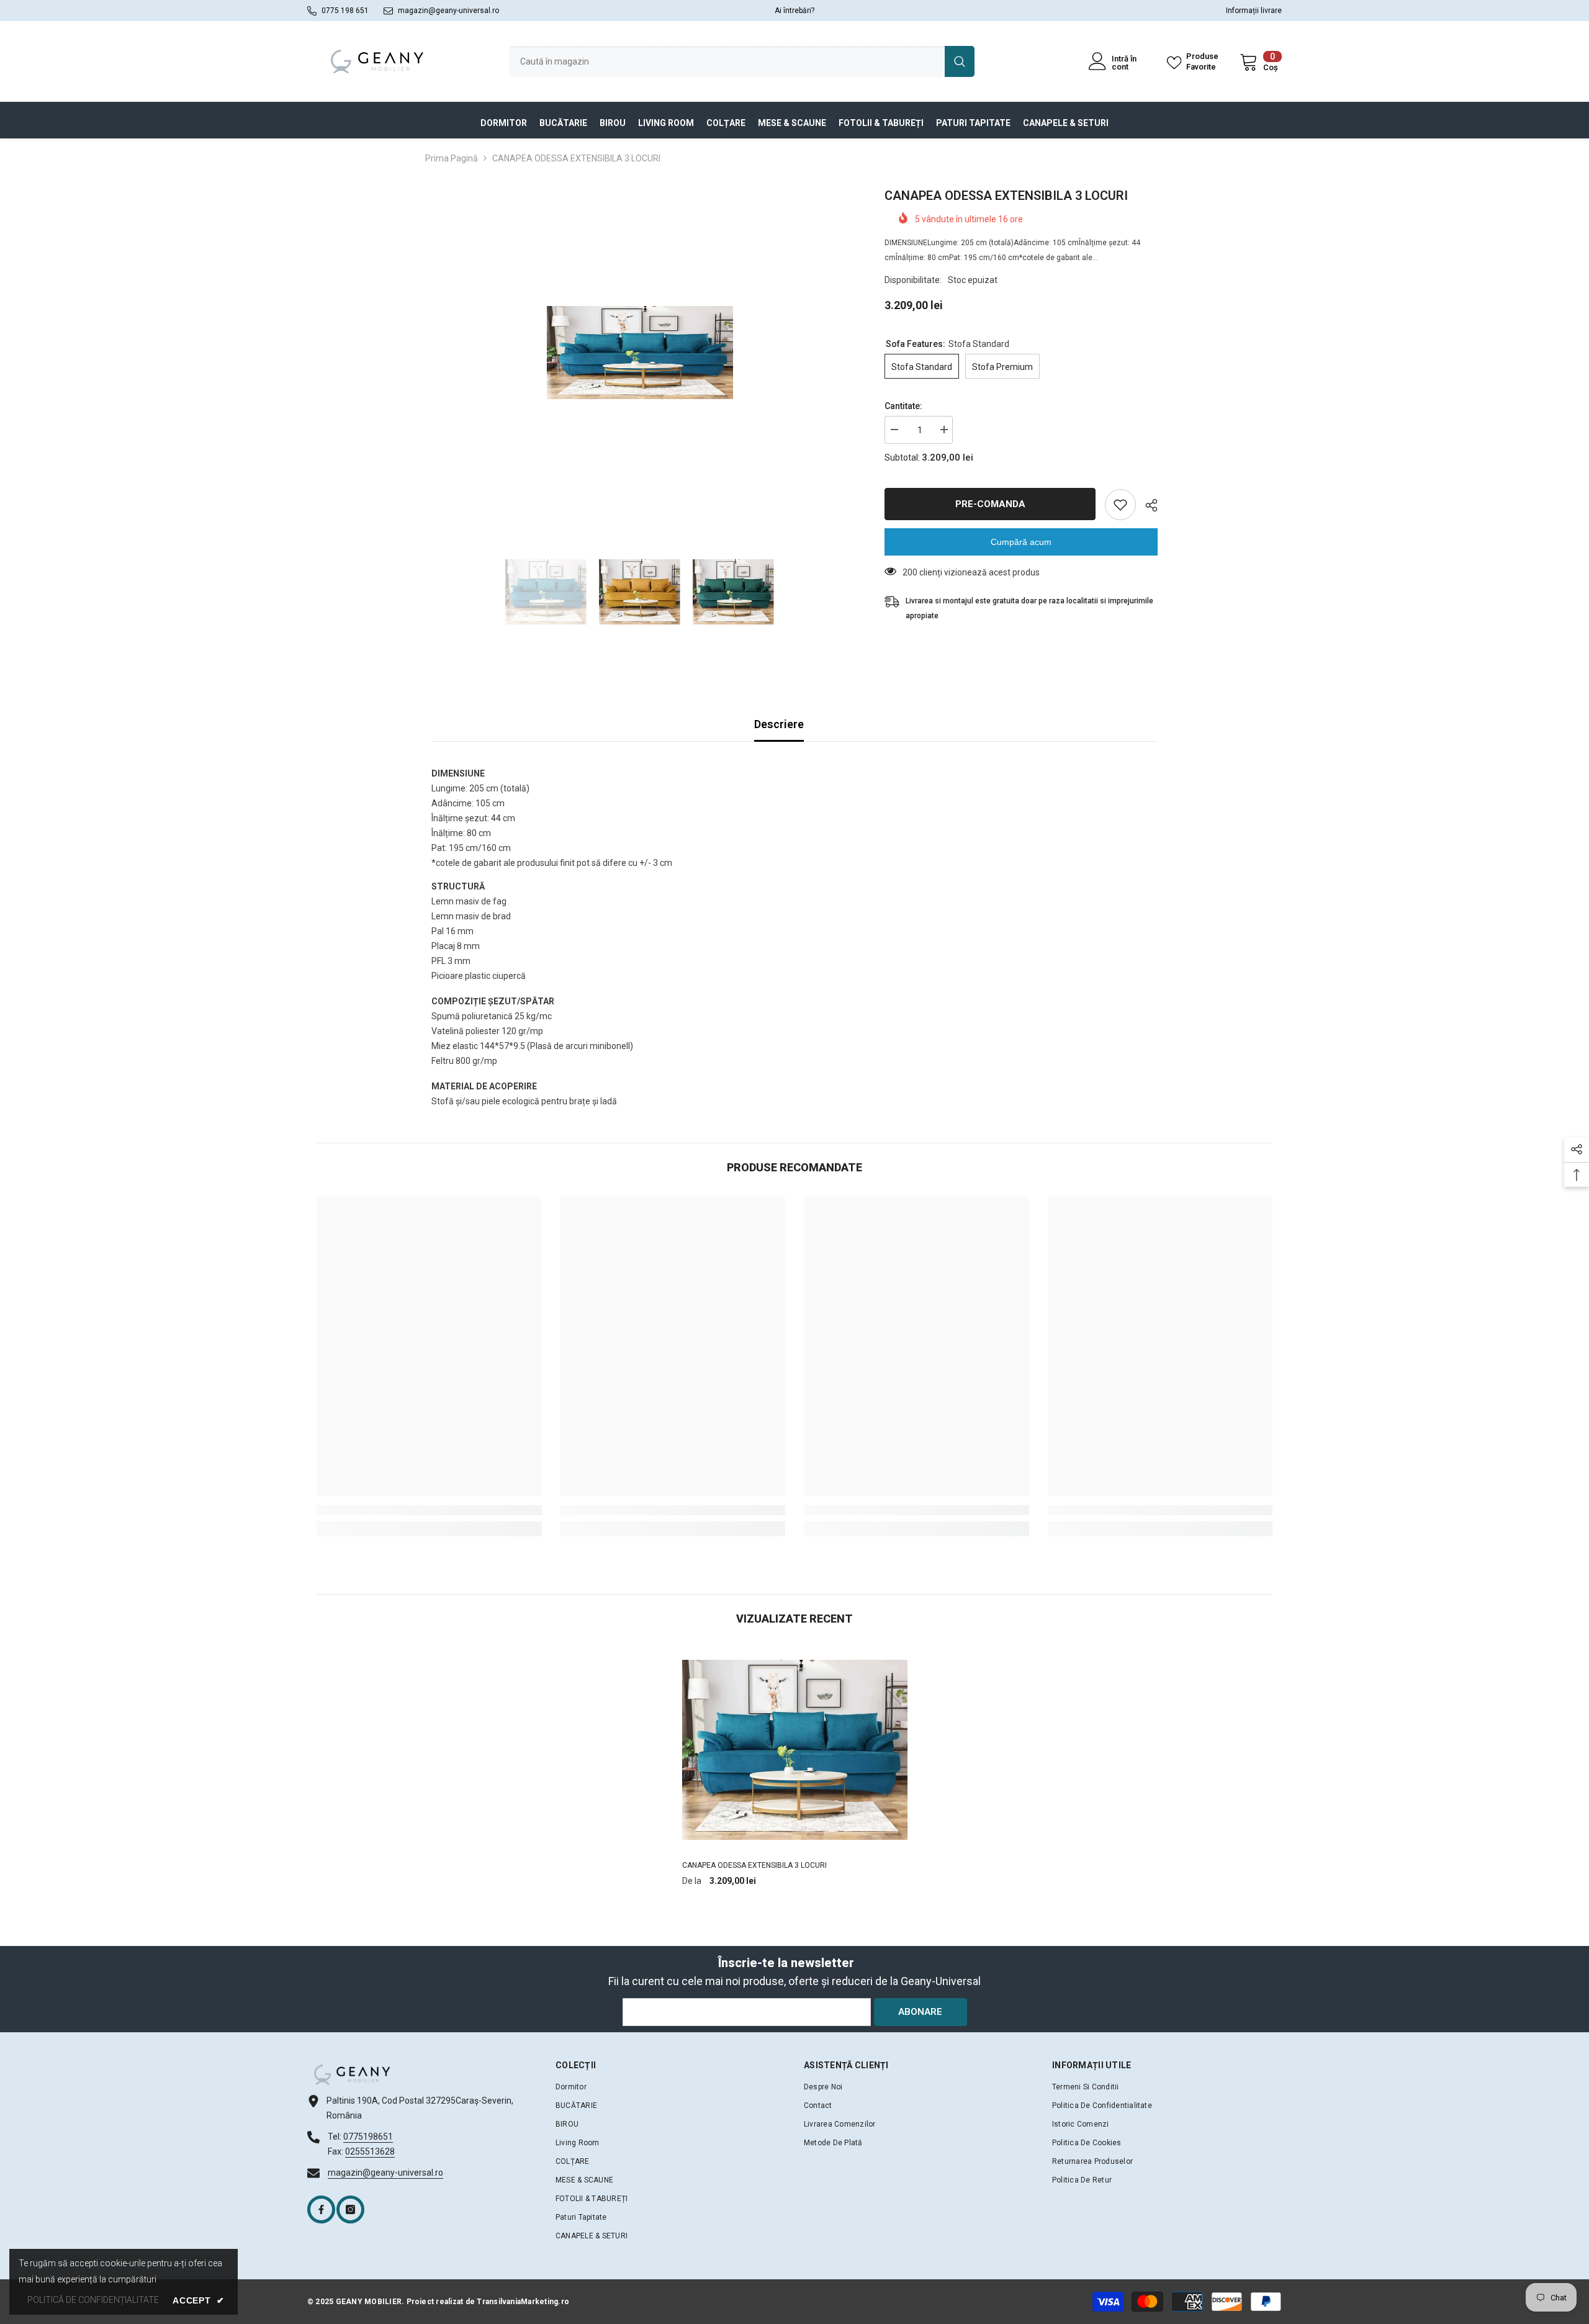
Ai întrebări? (794, 11)
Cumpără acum (1021, 542)
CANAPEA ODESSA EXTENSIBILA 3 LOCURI (754, 1865)
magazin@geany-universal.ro (448, 11)
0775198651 (368, 2137)
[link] (429, 1510)
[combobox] (727, 61)
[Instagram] (350, 2209)
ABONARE (920, 2012)
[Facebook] (321, 2209)
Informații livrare (1254, 11)
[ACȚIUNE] (1147, 505)
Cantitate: (903, 406)
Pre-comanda (990, 504)
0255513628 (370, 2151)
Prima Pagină (452, 158)
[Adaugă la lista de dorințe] (1120, 505)
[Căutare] (742, 61)
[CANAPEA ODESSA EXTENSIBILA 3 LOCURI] (795, 1750)
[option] (640, 353)
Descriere (779, 724)
